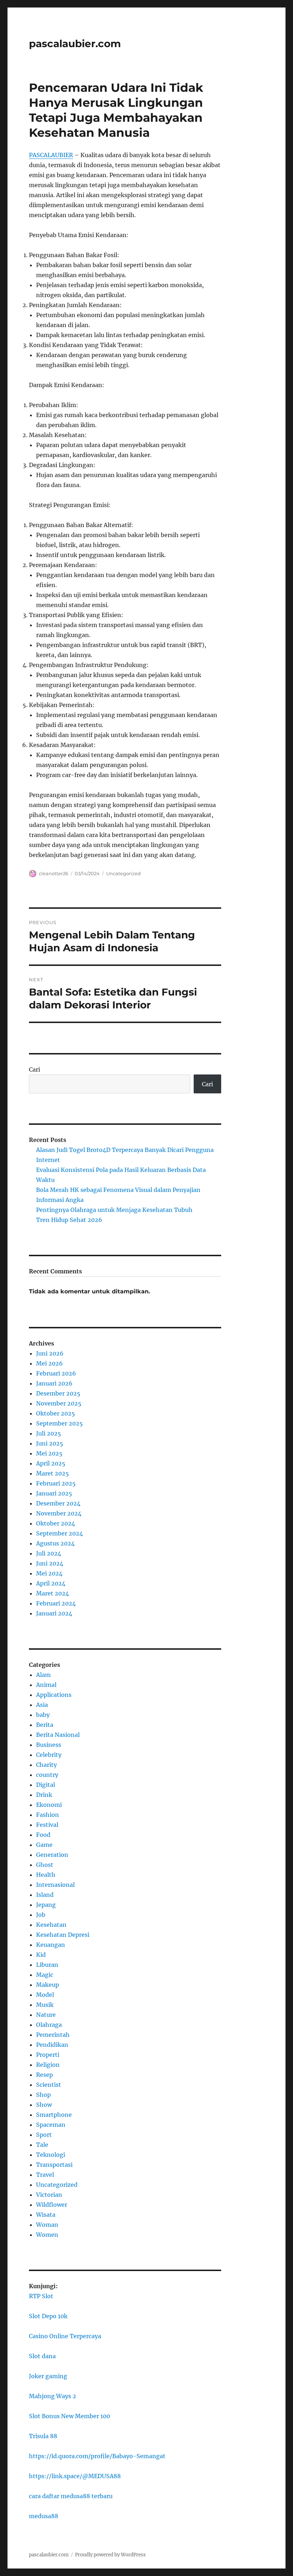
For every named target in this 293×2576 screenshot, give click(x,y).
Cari (34, 1069)
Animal (46, 1685)
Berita (45, 1725)
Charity (46, 1765)
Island (45, 1895)
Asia (42, 1705)
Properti (48, 2055)
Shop (43, 2095)
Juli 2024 (49, 1553)
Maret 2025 (53, 1473)
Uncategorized (123, 873)
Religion (48, 2065)
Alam (43, 1675)
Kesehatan (51, 1925)
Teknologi (51, 2155)
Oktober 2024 (56, 1523)
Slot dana (42, 2356)
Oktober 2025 (56, 1413)
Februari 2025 (56, 1483)
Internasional (55, 1885)
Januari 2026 (54, 1383)
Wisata (46, 2215)
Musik (45, 2005)
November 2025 (59, 1403)
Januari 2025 (54, 1493)
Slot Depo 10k (48, 2316)
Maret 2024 (53, 1593)
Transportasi (54, 2165)
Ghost (45, 1865)
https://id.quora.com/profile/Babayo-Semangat (97, 2456)
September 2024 (59, 1533)
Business (49, 1745)
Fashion (48, 1815)
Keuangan (51, 1945)
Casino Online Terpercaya (65, 2336)
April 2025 (51, 1463)
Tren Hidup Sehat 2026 (69, 1220)
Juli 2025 (49, 1433)
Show (44, 2105)
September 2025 (59, 1423)
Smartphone (54, 2115)
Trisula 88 (43, 2436)
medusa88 (44, 2516)
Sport (44, 2135)
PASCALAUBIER (51, 155)
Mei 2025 (49, 1453)
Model (45, 1995)
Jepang (46, 1905)
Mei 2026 (49, 1363)
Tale (42, 2145)
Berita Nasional (58, 1735)
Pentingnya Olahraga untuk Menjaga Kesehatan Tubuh (114, 1210)
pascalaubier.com (75, 44)
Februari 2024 (56, 1603)
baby (43, 1715)
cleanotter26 (54, 873)
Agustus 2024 (55, 1543)
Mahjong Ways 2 (53, 2396)
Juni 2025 (50, 1443)
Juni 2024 (50, 1563)
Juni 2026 (50, 1353)
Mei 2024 (49, 1573)
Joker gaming (48, 2376)
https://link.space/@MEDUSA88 (75, 2476)
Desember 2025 (58, 1393)
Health (46, 1875)
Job (41, 1915)
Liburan (47, 1965)
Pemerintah (53, 2035)
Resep (44, 2075)
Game (44, 1845)
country (47, 1775)
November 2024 (59, 1513)
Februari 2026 (56, 1373)
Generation (52, 1855)
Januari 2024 (54, 1613)
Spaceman (51, 2125)
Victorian (49, 2195)
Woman (47, 2225)
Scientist (49, 2085)
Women (47, 2235)
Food (43, 1835)
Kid (41, 1955)
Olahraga (49, 2025)
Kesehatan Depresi (63, 1935)
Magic (45, 1975)
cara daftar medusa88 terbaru (71, 2496)
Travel (45, 2175)
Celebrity (49, 1755)
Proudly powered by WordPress (110, 2555)
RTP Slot (41, 2296)
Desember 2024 (58, 1503)
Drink (44, 1795)
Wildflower (52, 2205)
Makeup (48, 1985)
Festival (47, 1825)
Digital (46, 1785)
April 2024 (51, 1583)
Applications (54, 1695)
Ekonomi (49, 1805)
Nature (46, 2015)
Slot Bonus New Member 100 (69, 2416)
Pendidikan (52, 2045)
